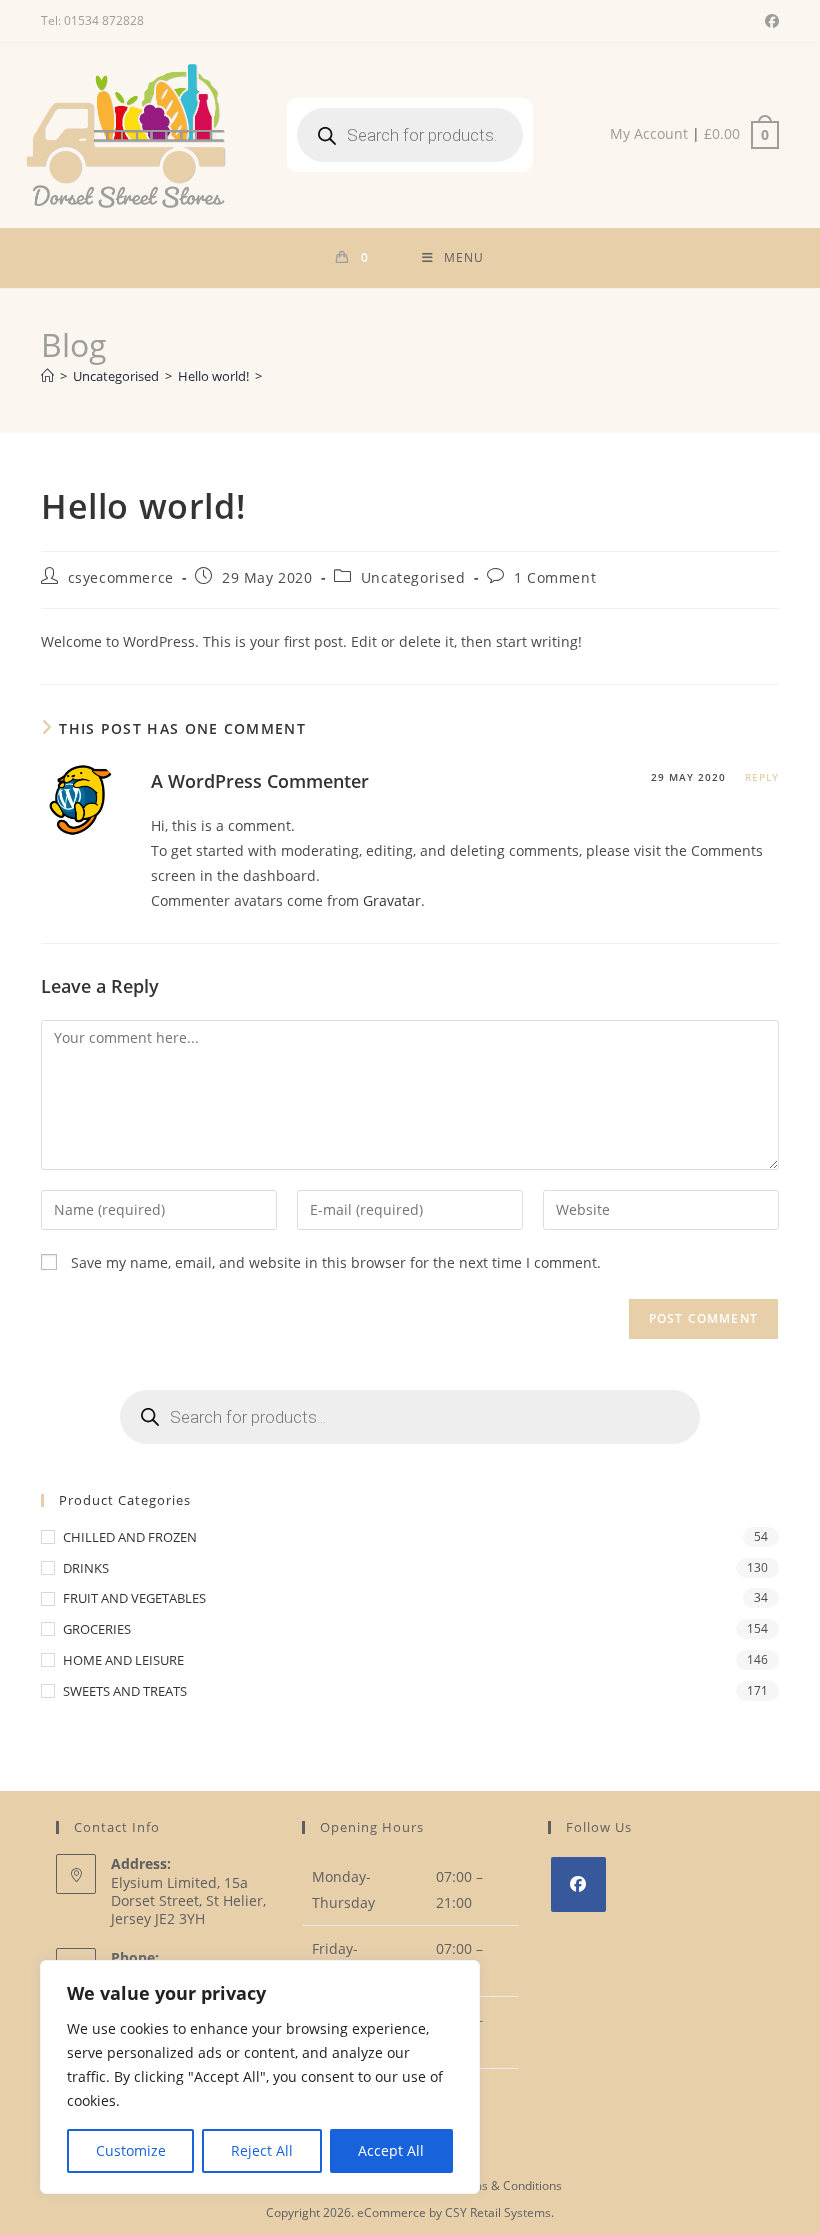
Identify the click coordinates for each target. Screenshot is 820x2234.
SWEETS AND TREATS (125, 1691)
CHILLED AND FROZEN (130, 1537)
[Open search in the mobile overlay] (410, 135)
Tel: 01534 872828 (92, 20)
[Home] (47, 376)
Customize (131, 2150)
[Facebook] (578, 1884)
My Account (649, 133)
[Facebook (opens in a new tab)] (769, 21)
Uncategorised (413, 577)
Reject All (262, 2150)
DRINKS (86, 1568)
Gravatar (392, 900)
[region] (260, 2077)
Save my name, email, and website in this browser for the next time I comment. (336, 1262)
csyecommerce (121, 577)
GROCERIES (97, 1629)
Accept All (391, 2150)
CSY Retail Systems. (499, 2212)
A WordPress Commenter (260, 781)
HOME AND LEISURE (123, 1660)
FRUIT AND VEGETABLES (134, 1598)
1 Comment (555, 577)
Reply (762, 777)
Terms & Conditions (507, 2185)
